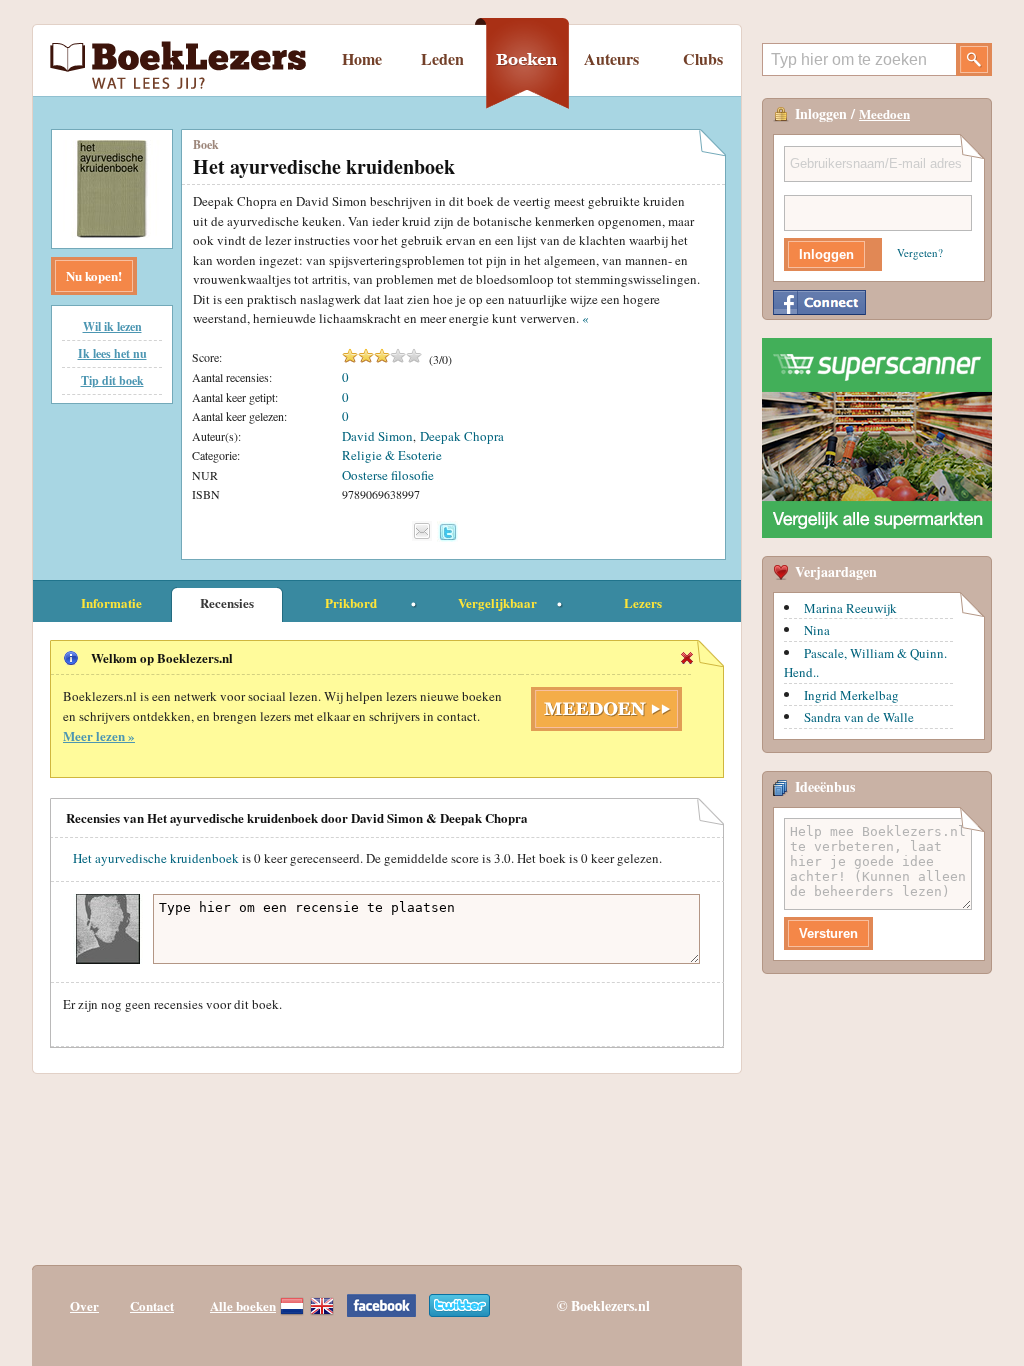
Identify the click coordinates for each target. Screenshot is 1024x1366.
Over (84, 1305)
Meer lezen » (99, 735)
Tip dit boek (112, 380)
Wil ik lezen (112, 326)
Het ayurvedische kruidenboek (156, 858)
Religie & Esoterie (392, 455)
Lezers (643, 602)
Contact (152, 1305)
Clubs (703, 58)
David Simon (377, 436)
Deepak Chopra (462, 436)
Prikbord (351, 602)
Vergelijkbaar (497, 602)
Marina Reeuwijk (850, 608)
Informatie (111, 602)
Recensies (227, 602)
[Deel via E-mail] (422, 531)
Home (362, 58)
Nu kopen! (94, 275)
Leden (442, 58)
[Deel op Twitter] (447, 531)
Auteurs (611, 58)
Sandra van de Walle (859, 717)
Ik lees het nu (112, 353)
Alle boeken (243, 1305)
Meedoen (884, 113)
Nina (817, 630)
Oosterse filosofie (388, 475)
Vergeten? (920, 252)
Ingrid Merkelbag (851, 695)
